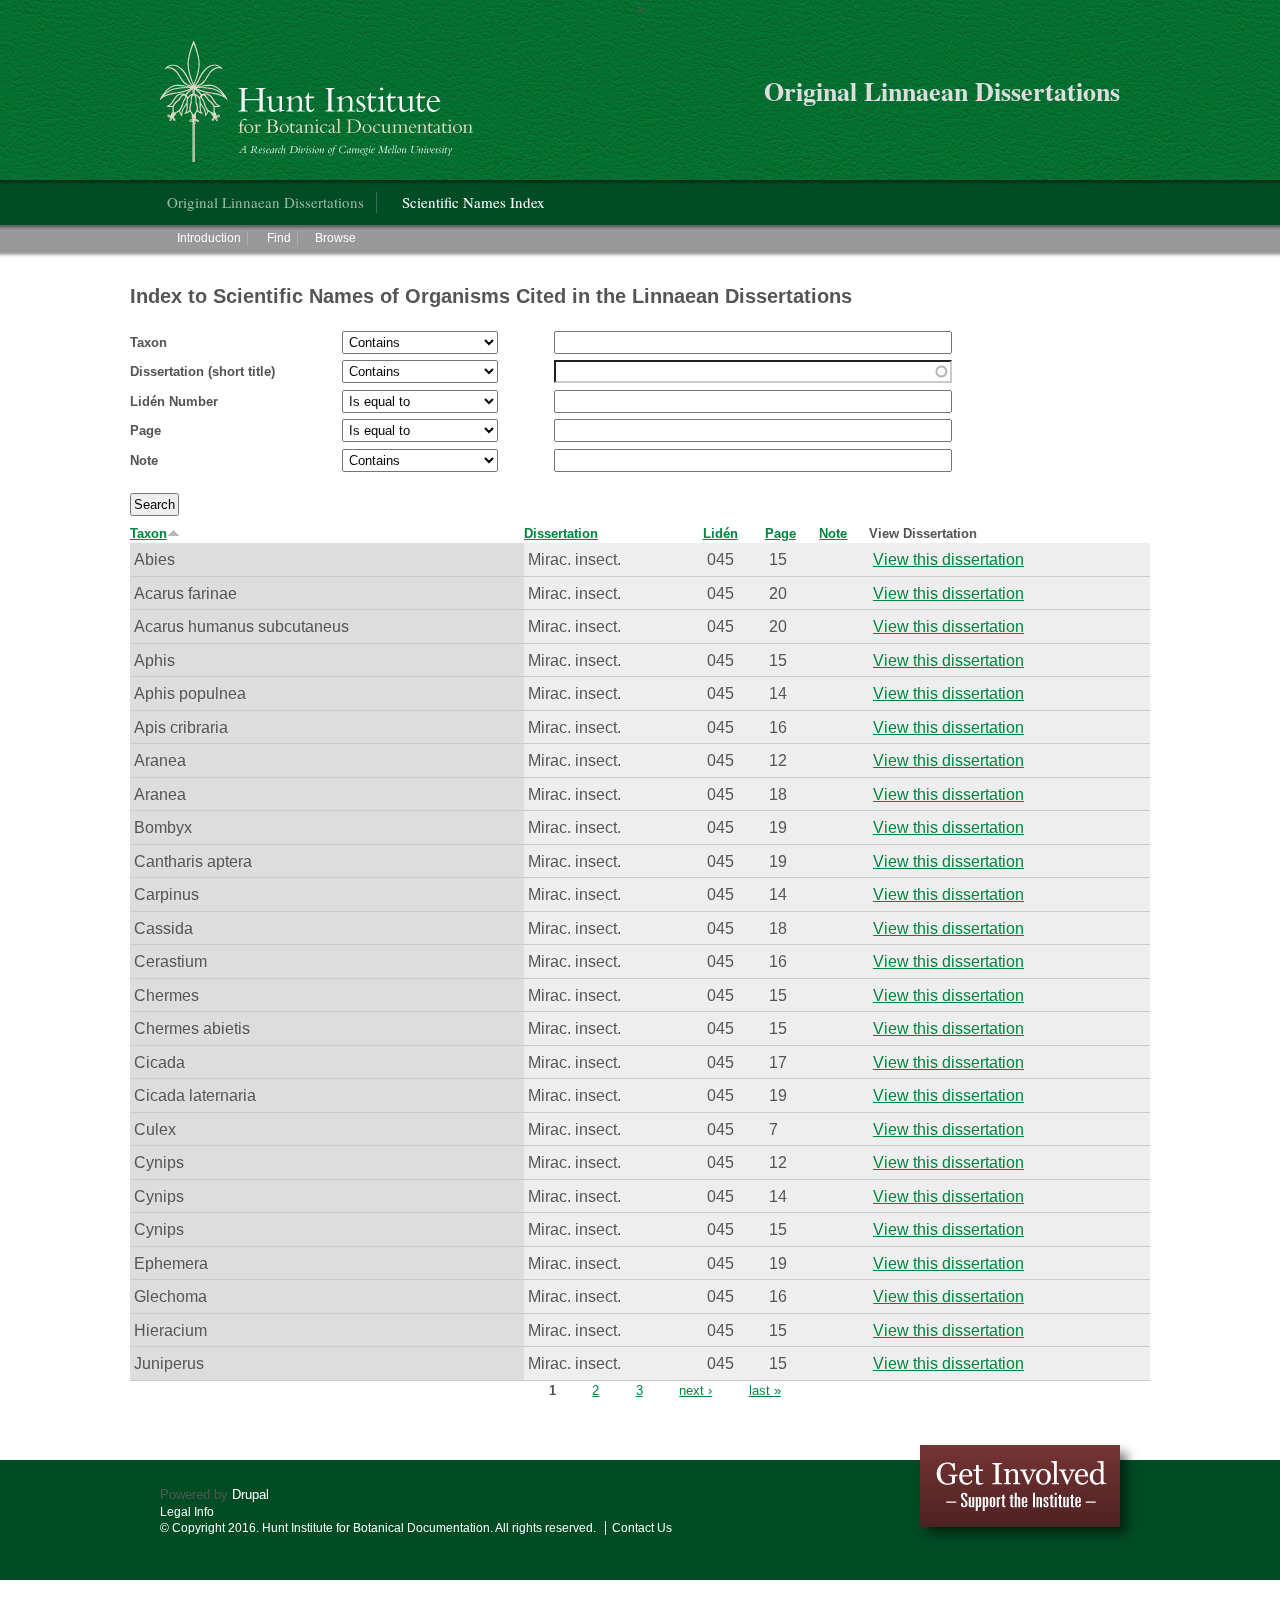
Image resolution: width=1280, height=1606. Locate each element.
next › (695, 1390)
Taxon (148, 342)
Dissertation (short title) (202, 371)
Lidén (720, 533)
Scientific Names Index (473, 202)
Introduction (209, 238)
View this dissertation (948, 559)
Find (279, 238)
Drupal (250, 1494)
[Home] (319, 93)
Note (144, 460)
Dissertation (561, 533)
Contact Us (642, 1528)
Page (145, 430)
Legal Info (187, 1512)
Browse (335, 238)
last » (765, 1390)
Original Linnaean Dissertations (265, 202)
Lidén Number (174, 401)
